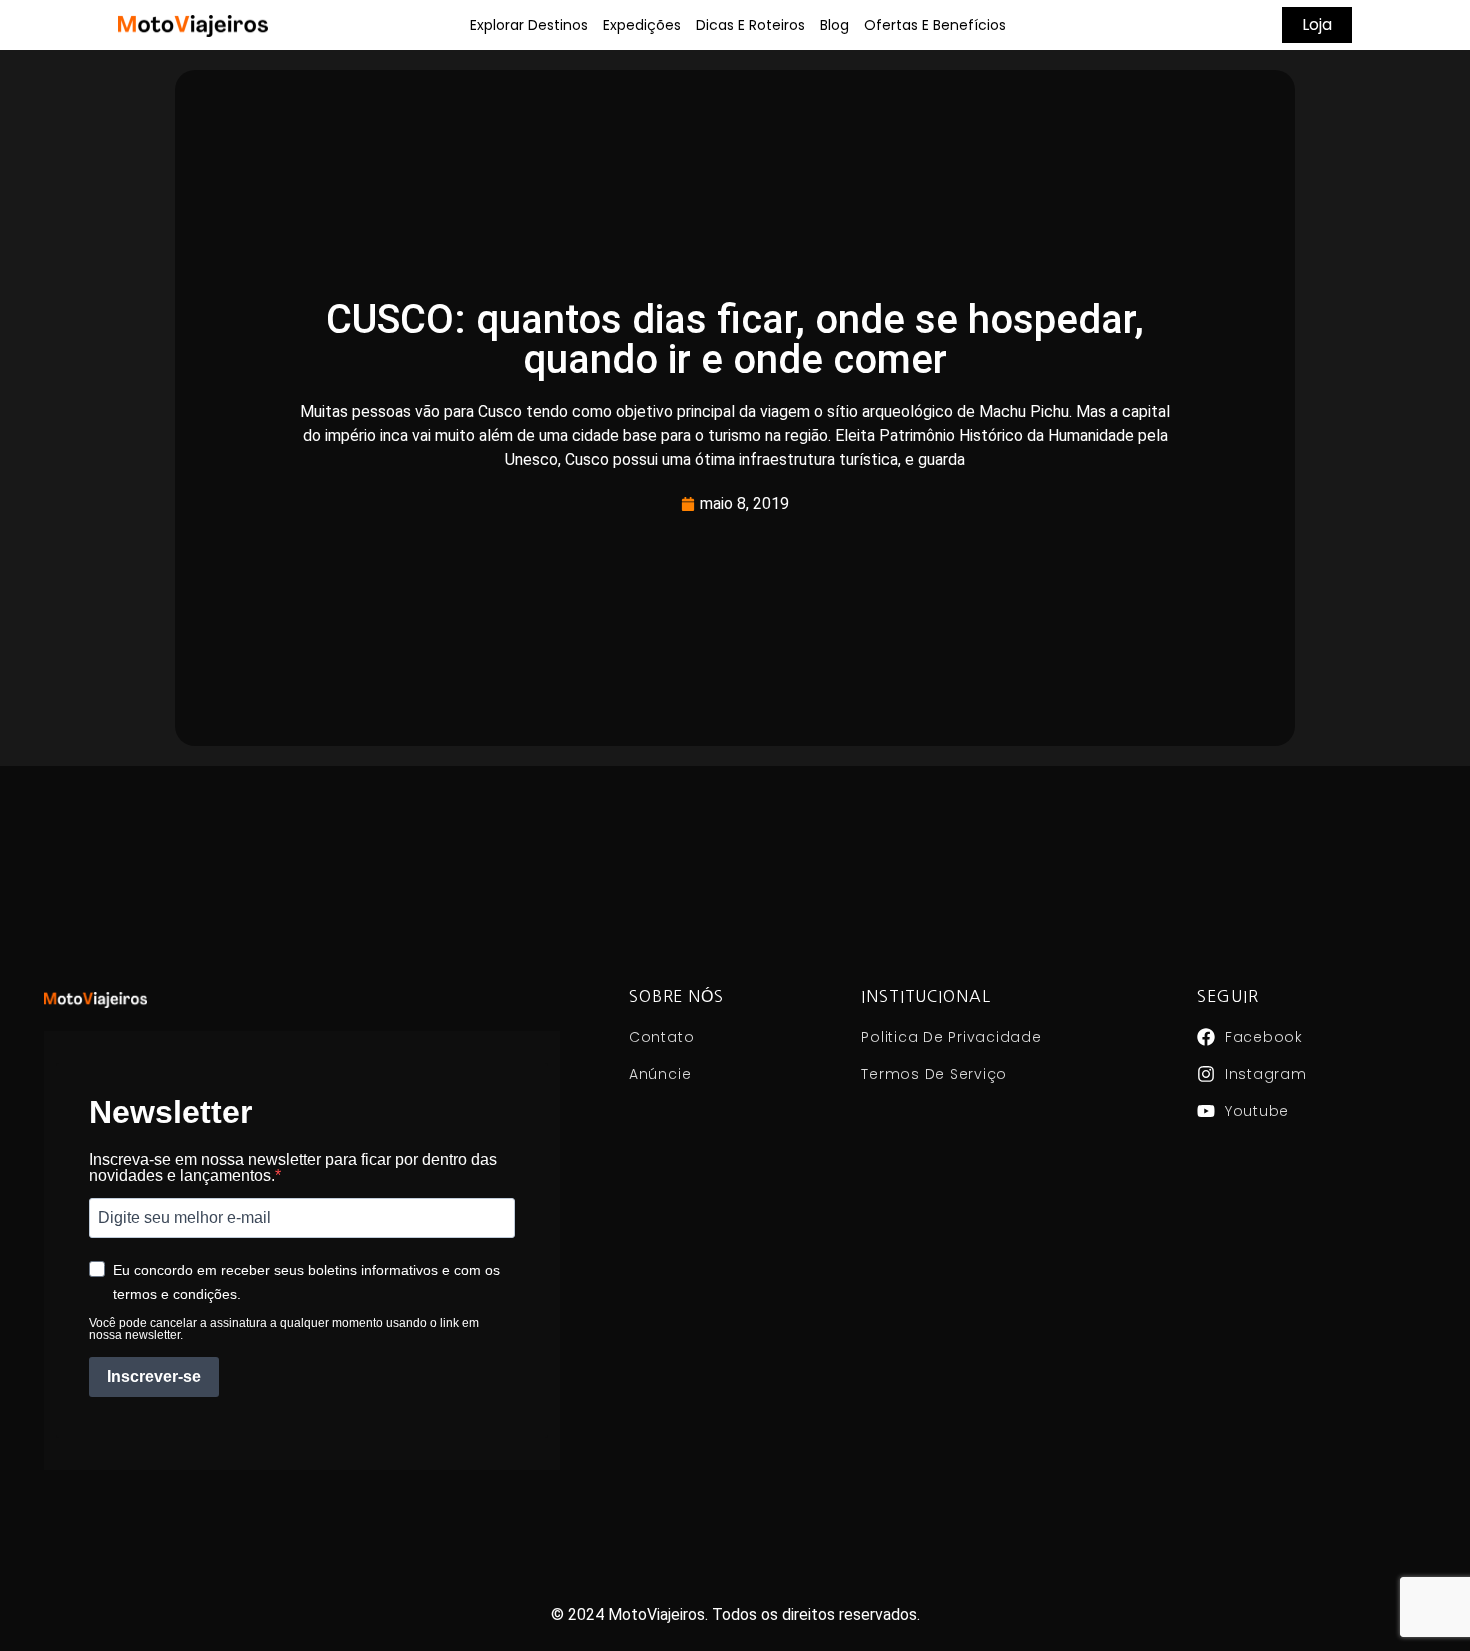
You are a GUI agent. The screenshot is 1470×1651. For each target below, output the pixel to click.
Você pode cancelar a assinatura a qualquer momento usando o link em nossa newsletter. (284, 1329)
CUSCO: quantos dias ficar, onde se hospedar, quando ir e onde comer (735, 339)
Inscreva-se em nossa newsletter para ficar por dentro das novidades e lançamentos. (293, 1168)
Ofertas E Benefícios (935, 25)
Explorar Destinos (529, 25)
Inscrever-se (154, 1376)
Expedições (642, 25)
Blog (834, 25)
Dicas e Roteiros (750, 25)
